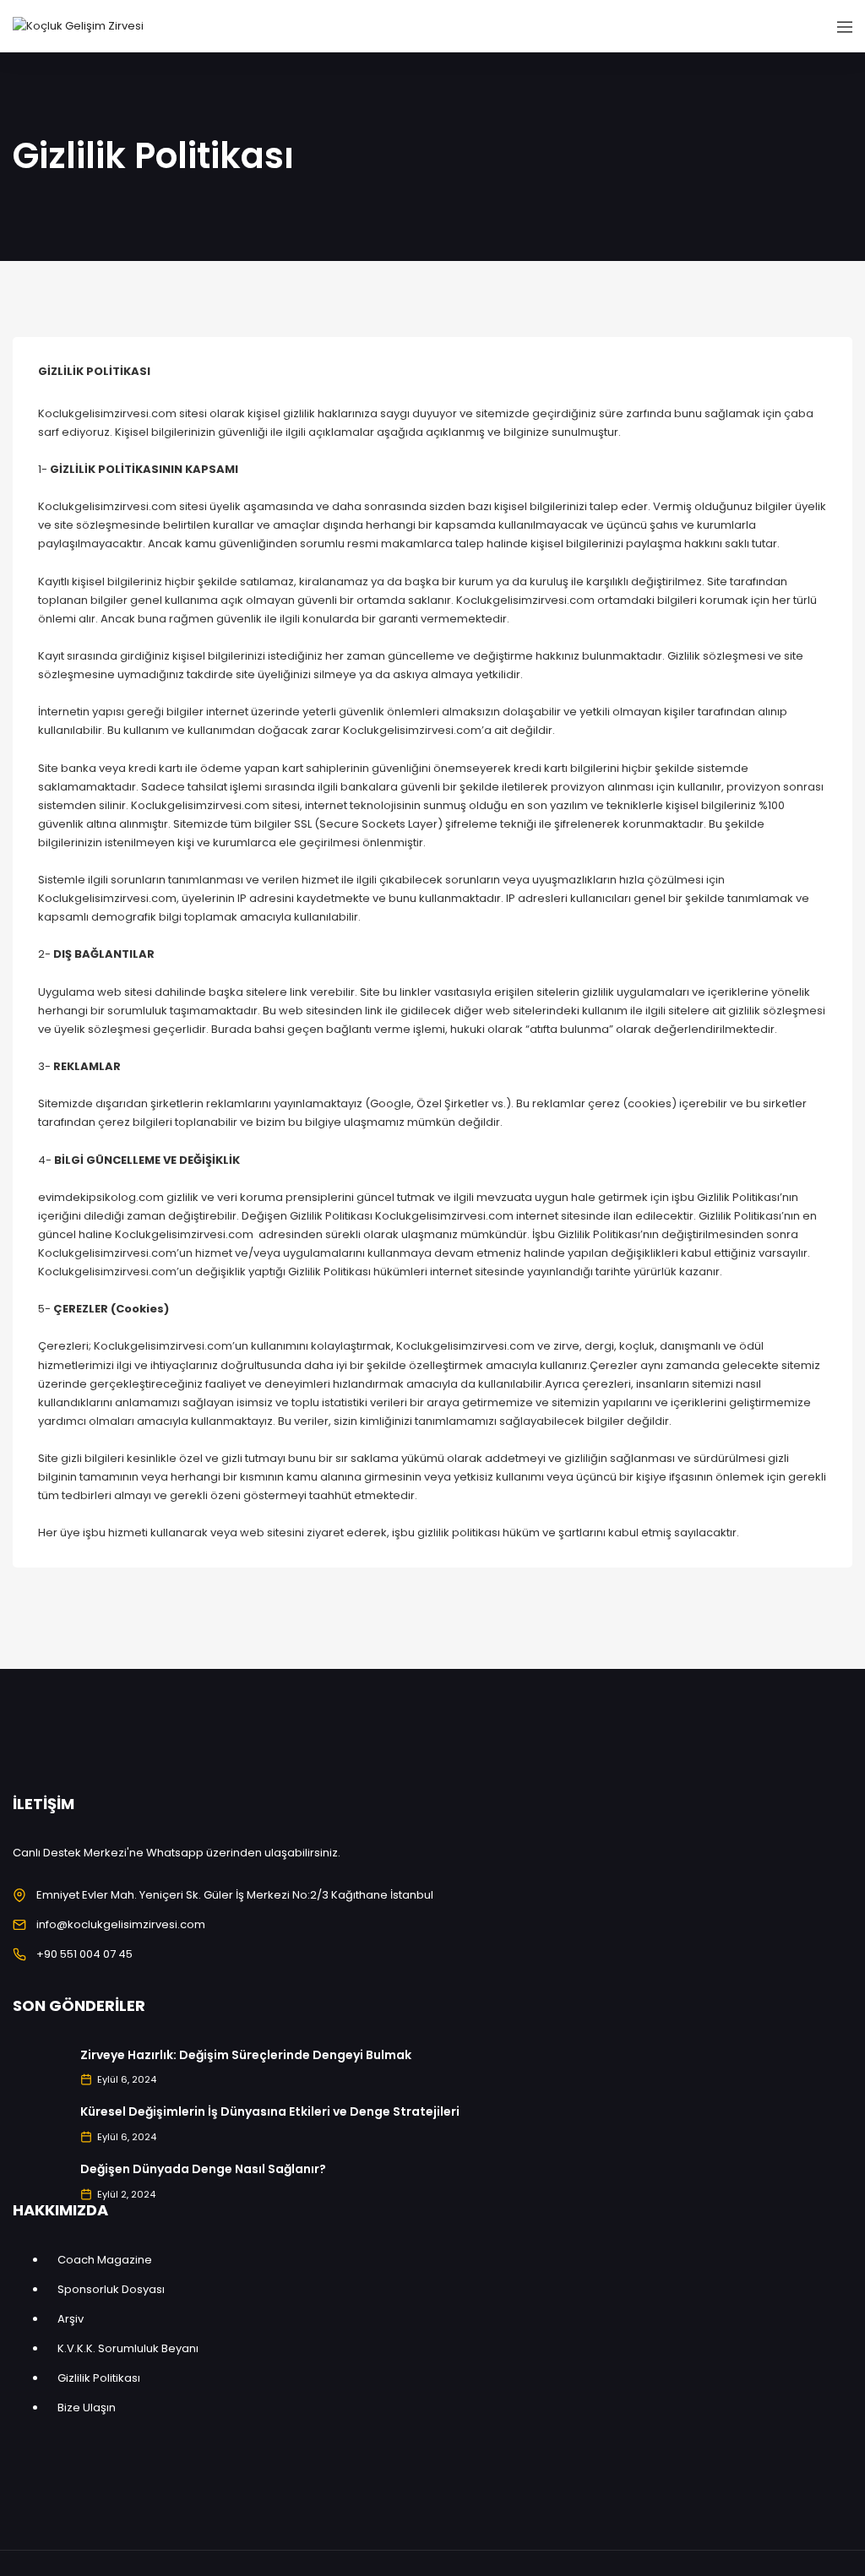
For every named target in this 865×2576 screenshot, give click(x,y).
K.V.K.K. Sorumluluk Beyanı (128, 2348)
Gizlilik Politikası (99, 2378)
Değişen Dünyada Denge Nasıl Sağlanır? (203, 2169)
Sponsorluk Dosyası (111, 2289)
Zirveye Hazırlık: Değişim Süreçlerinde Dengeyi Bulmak (246, 2055)
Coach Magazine (105, 2260)
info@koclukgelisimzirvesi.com (121, 1924)
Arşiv (71, 2319)
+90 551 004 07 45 (84, 1954)
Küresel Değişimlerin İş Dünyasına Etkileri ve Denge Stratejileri (270, 2111)
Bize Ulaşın (87, 2408)
